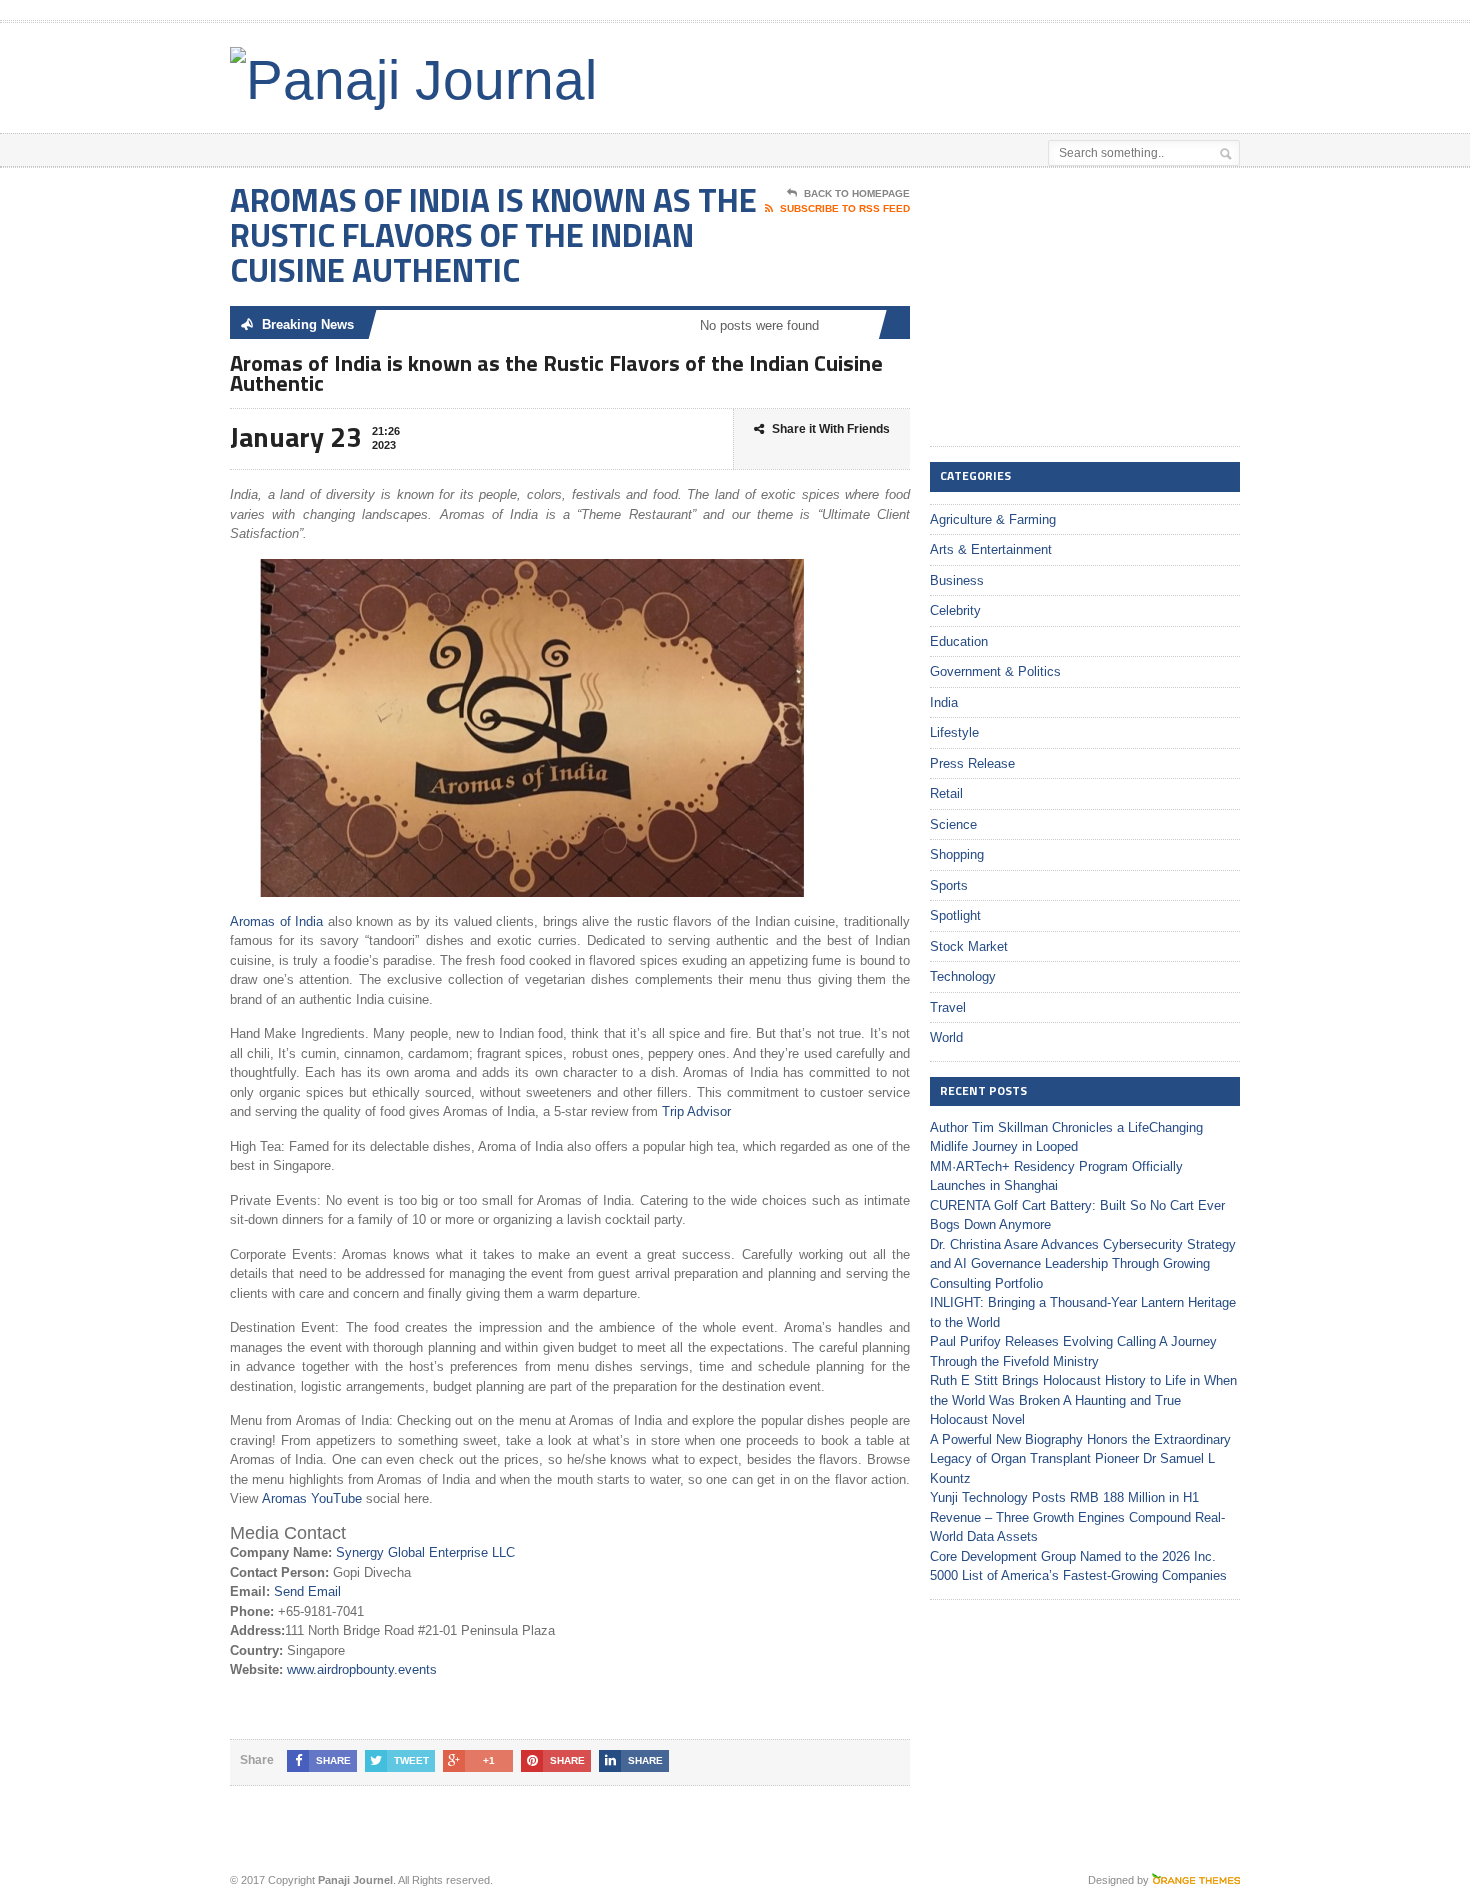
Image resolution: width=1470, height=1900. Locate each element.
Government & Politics (995, 671)
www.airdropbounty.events (362, 1669)
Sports (949, 885)
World (946, 1037)
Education (959, 641)
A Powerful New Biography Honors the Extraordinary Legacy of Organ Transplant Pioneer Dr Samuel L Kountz (1080, 1459)
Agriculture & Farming (993, 519)
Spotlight (955, 915)
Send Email (307, 1591)
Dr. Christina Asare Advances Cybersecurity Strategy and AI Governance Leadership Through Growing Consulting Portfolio (1083, 1264)
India (944, 702)
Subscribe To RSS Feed (845, 208)
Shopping (957, 854)
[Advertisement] (1006, 73)
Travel (948, 1007)
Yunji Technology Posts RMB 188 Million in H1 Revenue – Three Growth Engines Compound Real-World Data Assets (1077, 1517)
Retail (946, 793)
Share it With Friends (831, 429)
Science (953, 824)
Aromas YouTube (312, 1498)
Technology (963, 976)
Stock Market (969, 946)
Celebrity (955, 610)
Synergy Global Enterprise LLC (425, 1552)
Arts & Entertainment (991, 549)
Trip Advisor (696, 1111)
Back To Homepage (857, 193)
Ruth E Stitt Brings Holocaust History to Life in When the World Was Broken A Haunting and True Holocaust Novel (1083, 1400)
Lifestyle (954, 732)
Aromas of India (276, 921)
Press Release (972, 763)
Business (957, 580)
